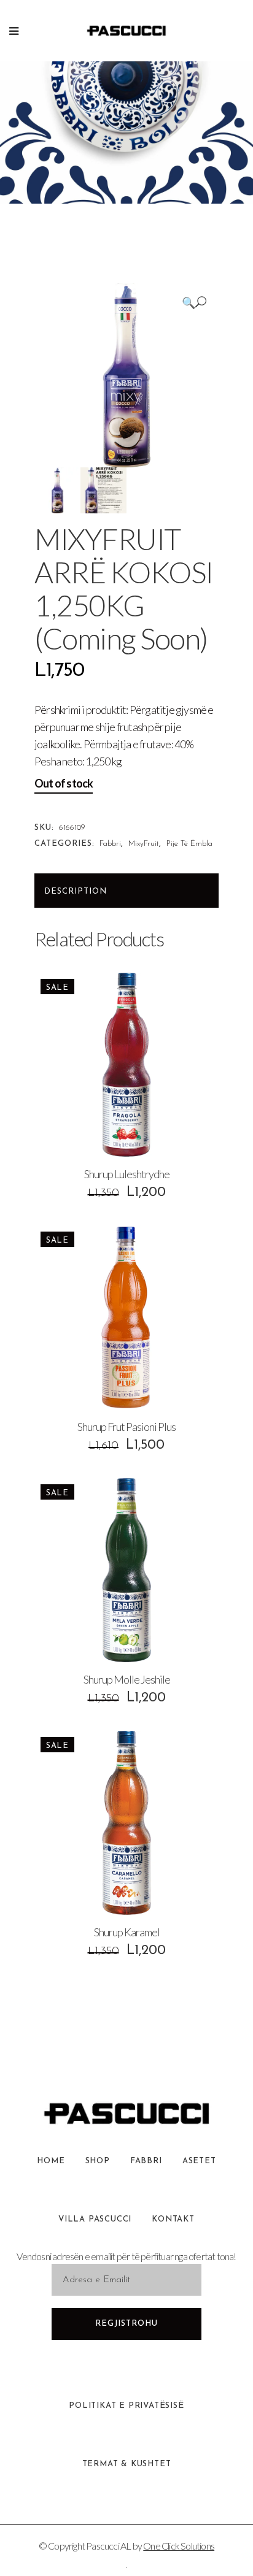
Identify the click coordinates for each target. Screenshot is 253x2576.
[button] (194, 302)
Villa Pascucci (95, 2219)
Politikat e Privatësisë (126, 2406)
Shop (98, 2161)
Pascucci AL (108, 2546)
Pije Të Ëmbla (189, 844)
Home (51, 2161)
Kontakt (173, 2219)
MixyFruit (144, 844)
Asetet (199, 2161)
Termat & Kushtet (127, 2464)
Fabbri (110, 844)
